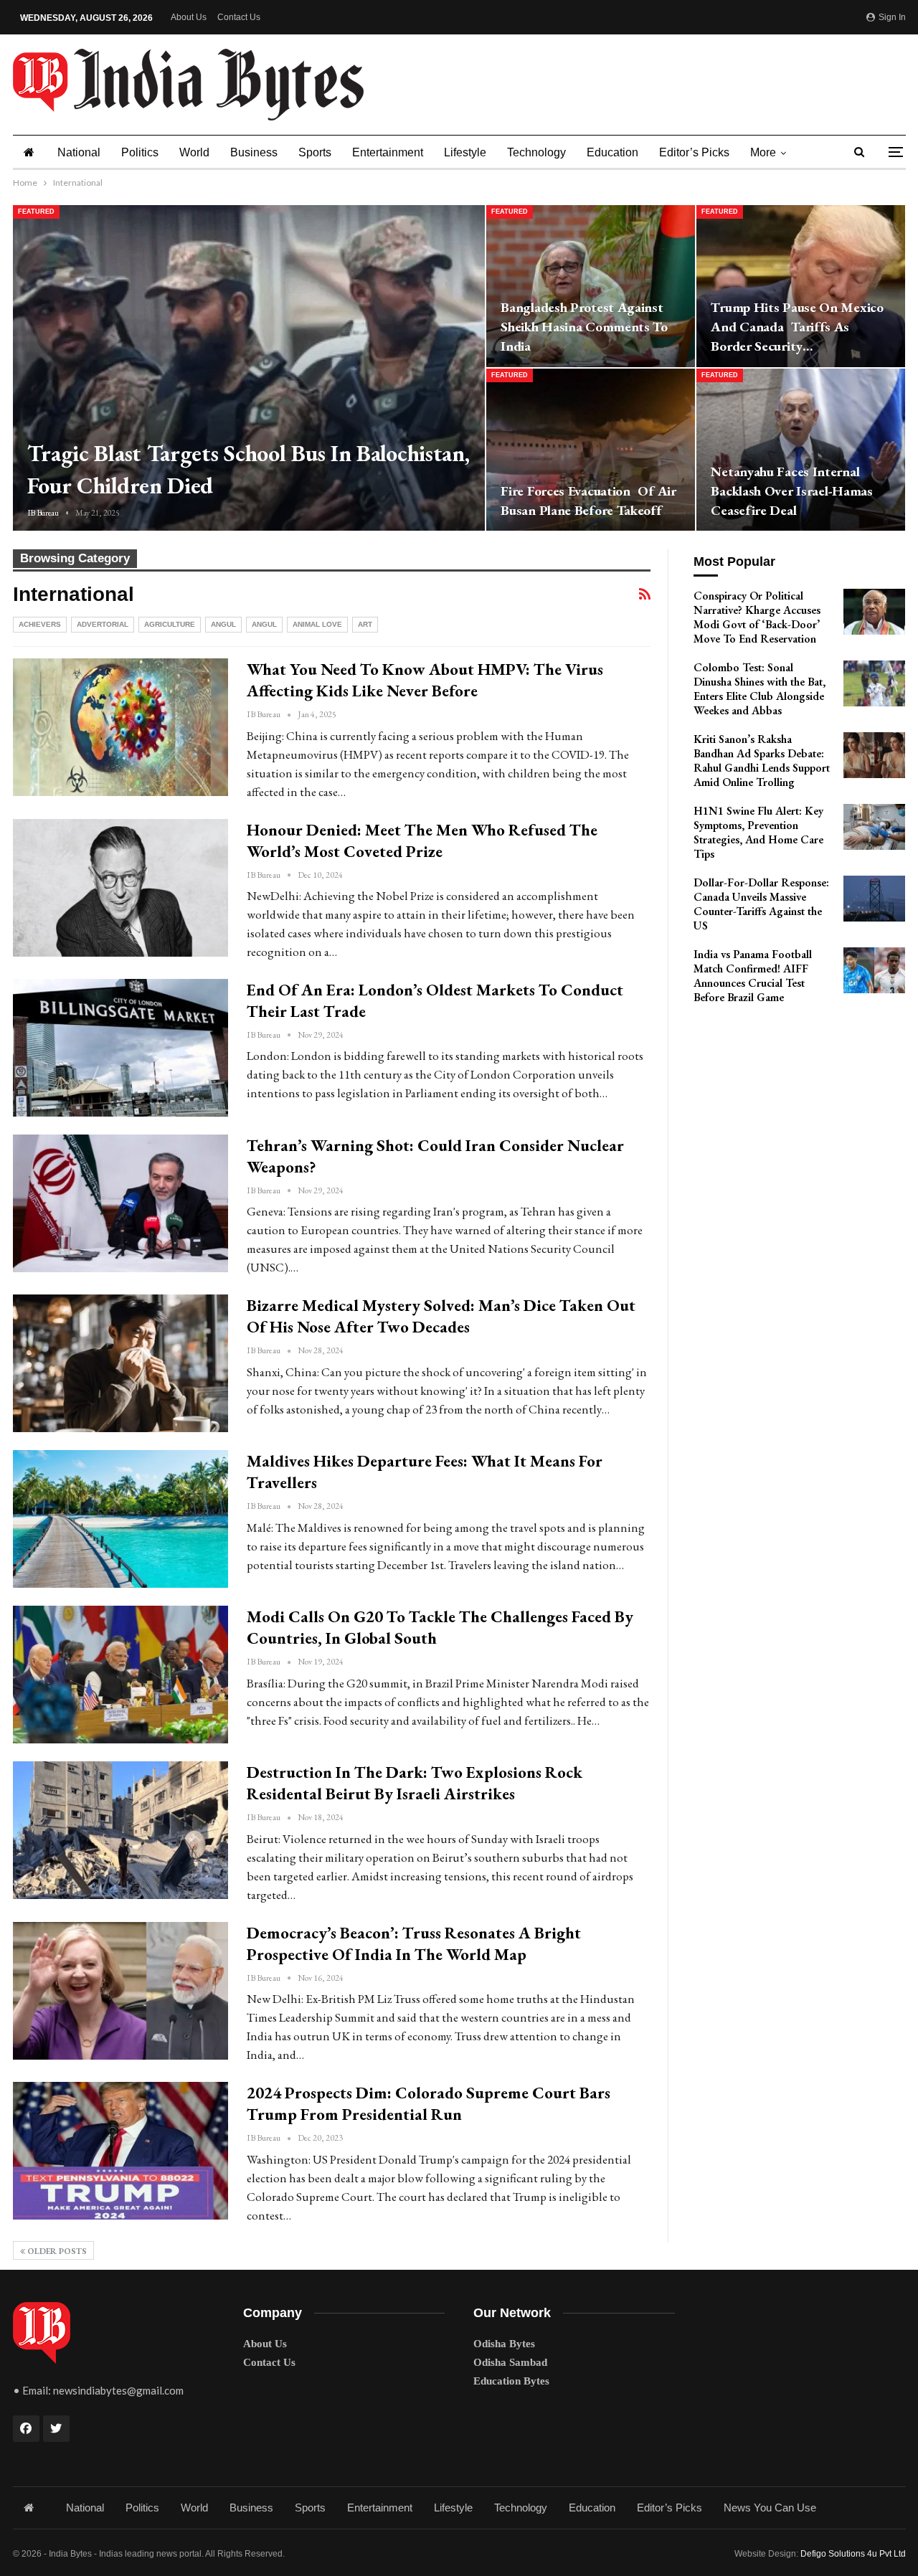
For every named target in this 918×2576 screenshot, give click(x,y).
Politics (140, 152)
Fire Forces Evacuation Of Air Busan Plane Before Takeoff (588, 501)
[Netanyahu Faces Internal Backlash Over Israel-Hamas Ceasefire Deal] (801, 450)
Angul (223, 624)
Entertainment (388, 152)
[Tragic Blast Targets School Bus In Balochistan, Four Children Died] (249, 368)
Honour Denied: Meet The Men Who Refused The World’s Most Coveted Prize (422, 840)
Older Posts (56, 2251)
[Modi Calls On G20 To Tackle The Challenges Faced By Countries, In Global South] (120, 1675)
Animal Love (317, 624)
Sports (315, 152)
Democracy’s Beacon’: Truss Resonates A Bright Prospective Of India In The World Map (414, 1943)
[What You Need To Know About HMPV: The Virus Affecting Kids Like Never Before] (120, 727)
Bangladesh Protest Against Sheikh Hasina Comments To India (584, 327)
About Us (189, 17)
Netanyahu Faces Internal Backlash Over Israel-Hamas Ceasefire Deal (791, 491)
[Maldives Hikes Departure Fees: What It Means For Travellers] (120, 1519)
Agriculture (170, 624)
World (194, 152)
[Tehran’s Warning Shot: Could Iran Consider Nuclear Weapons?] (120, 1203)
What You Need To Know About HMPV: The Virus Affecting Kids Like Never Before (425, 680)
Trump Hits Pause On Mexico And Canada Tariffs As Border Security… (797, 327)
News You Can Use (770, 2508)
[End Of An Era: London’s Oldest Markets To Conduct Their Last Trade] (120, 1048)
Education (612, 152)
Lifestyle (465, 152)
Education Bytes (511, 2381)
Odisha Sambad (510, 2362)
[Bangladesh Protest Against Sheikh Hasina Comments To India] (591, 286)
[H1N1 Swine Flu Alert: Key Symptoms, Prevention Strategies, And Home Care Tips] (874, 827)
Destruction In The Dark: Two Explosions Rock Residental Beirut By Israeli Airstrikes (415, 1783)
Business (254, 152)
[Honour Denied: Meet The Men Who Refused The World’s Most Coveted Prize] (120, 888)
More (763, 152)
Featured (36, 212)
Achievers (40, 624)
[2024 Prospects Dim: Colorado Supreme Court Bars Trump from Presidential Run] (120, 2151)
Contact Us (239, 17)
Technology (536, 152)
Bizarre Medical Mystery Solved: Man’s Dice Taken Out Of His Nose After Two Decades (441, 1316)
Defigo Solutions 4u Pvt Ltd (853, 2554)
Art (365, 624)
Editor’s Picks (694, 152)
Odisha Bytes (504, 2344)
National (79, 152)
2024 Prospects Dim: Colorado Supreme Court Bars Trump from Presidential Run (429, 2103)
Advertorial (103, 624)
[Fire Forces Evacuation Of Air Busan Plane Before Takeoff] (591, 450)
